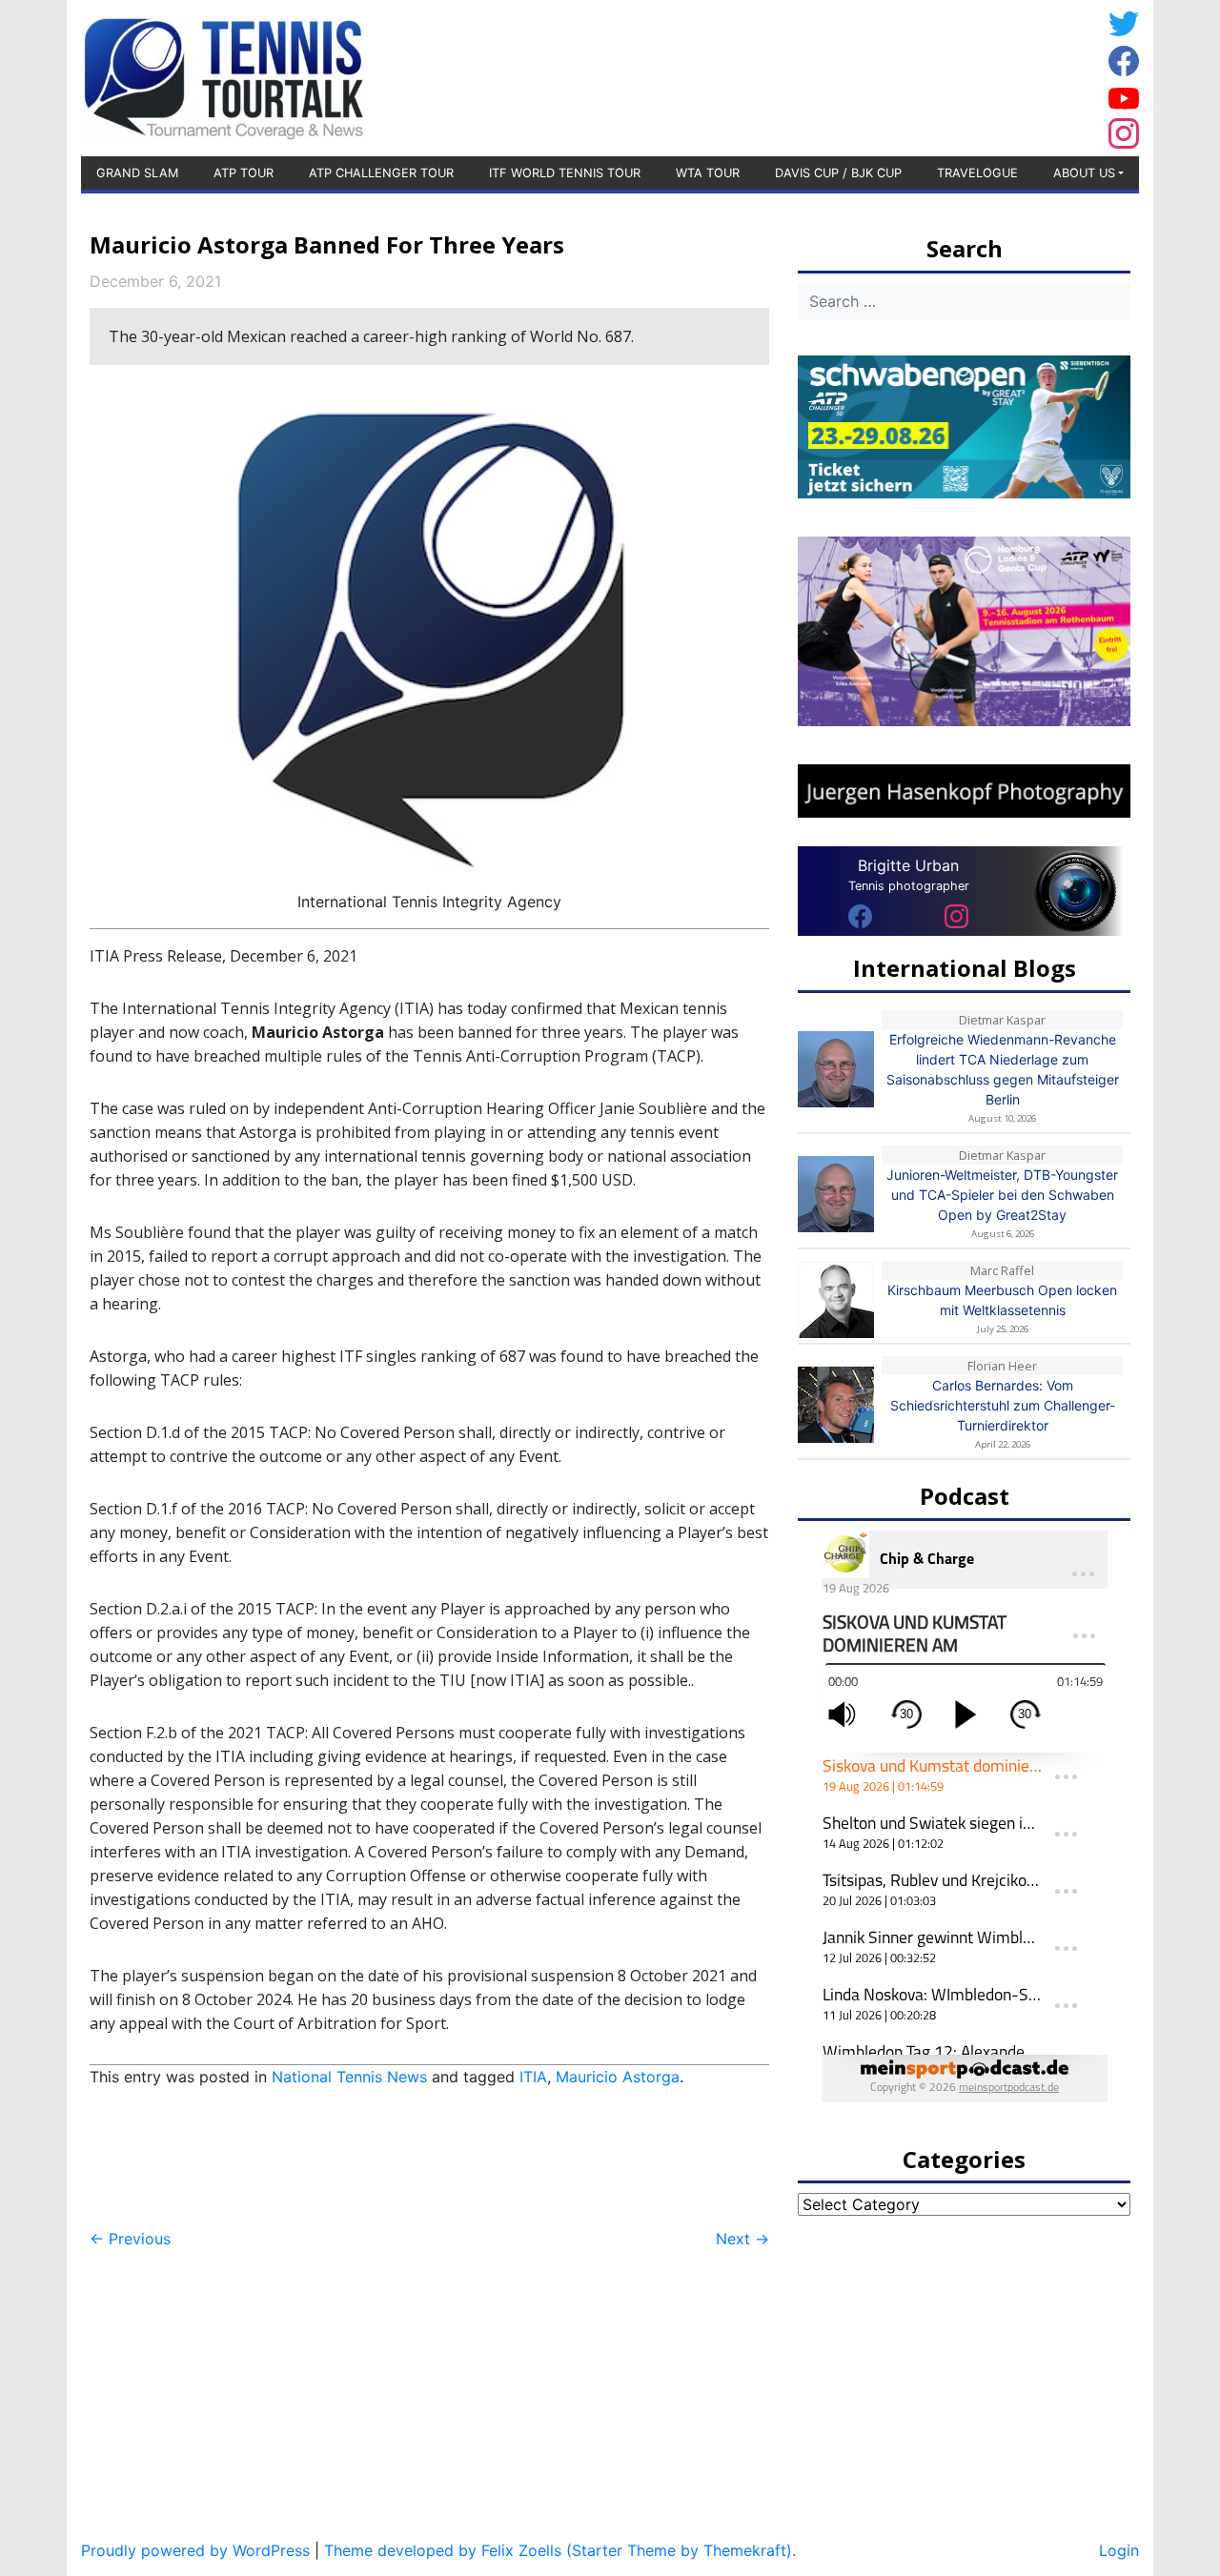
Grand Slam (137, 173)
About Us (1084, 173)
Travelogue (977, 173)
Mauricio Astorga (618, 2077)
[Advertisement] (948, 75)
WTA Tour (708, 173)
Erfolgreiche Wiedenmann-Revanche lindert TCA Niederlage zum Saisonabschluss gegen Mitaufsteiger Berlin (1003, 1069)
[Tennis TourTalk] (224, 76)
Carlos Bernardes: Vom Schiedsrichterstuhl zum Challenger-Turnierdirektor (1003, 1405)
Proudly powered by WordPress (195, 2550)
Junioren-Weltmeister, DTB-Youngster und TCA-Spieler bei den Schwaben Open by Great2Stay (1002, 1195)
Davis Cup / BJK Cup (838, 173)
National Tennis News (349, 2077)
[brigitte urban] (860, 915)
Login (1119, 2550)
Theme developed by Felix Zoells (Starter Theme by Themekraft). (560, 2550)
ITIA (533, 2077)
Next (742, 2239)
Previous (130, 2239)
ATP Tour (244, 173)
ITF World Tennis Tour (565, 173)
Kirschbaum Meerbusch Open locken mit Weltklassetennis (1002, 1300)
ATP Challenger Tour (381, 173)
